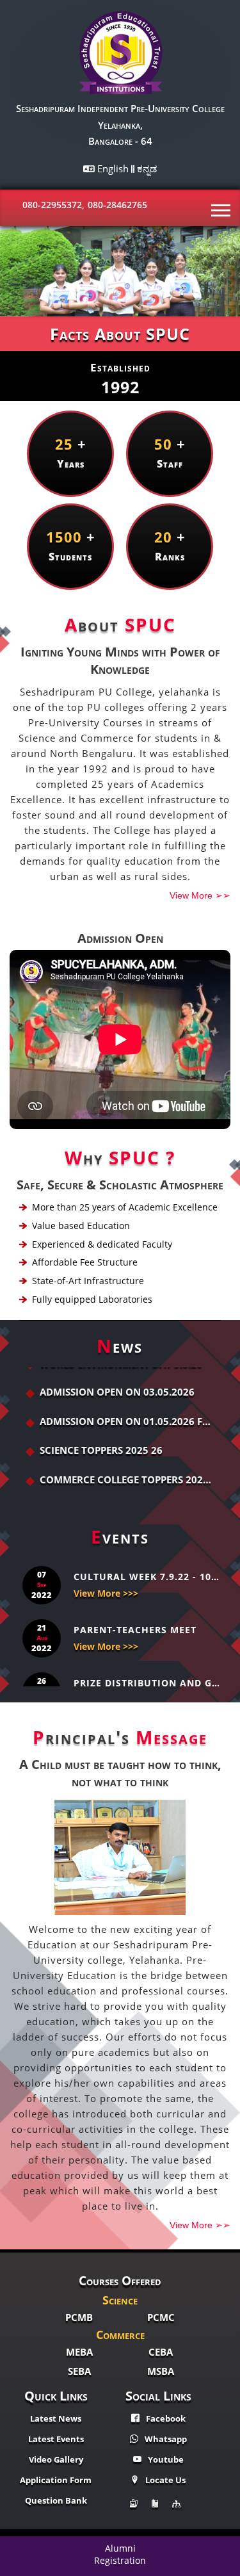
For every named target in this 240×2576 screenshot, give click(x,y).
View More (200, 895)
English (114, 168)
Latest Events (56, 2439)
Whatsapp (166, 2439)
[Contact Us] (158, 2504)
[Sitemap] (180, 2504)
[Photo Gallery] (137, 2504)
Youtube (166, 2459)
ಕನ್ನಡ (147, 168)
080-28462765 (117, 205)
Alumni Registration (120, 2554)
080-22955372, (53, 205)
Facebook (166, 2418)
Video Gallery (56, 2459)
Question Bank (56, 2500)
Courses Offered (120, 2281)
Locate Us (165, 2480)
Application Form (56, 2480)
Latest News (56, 2418)
